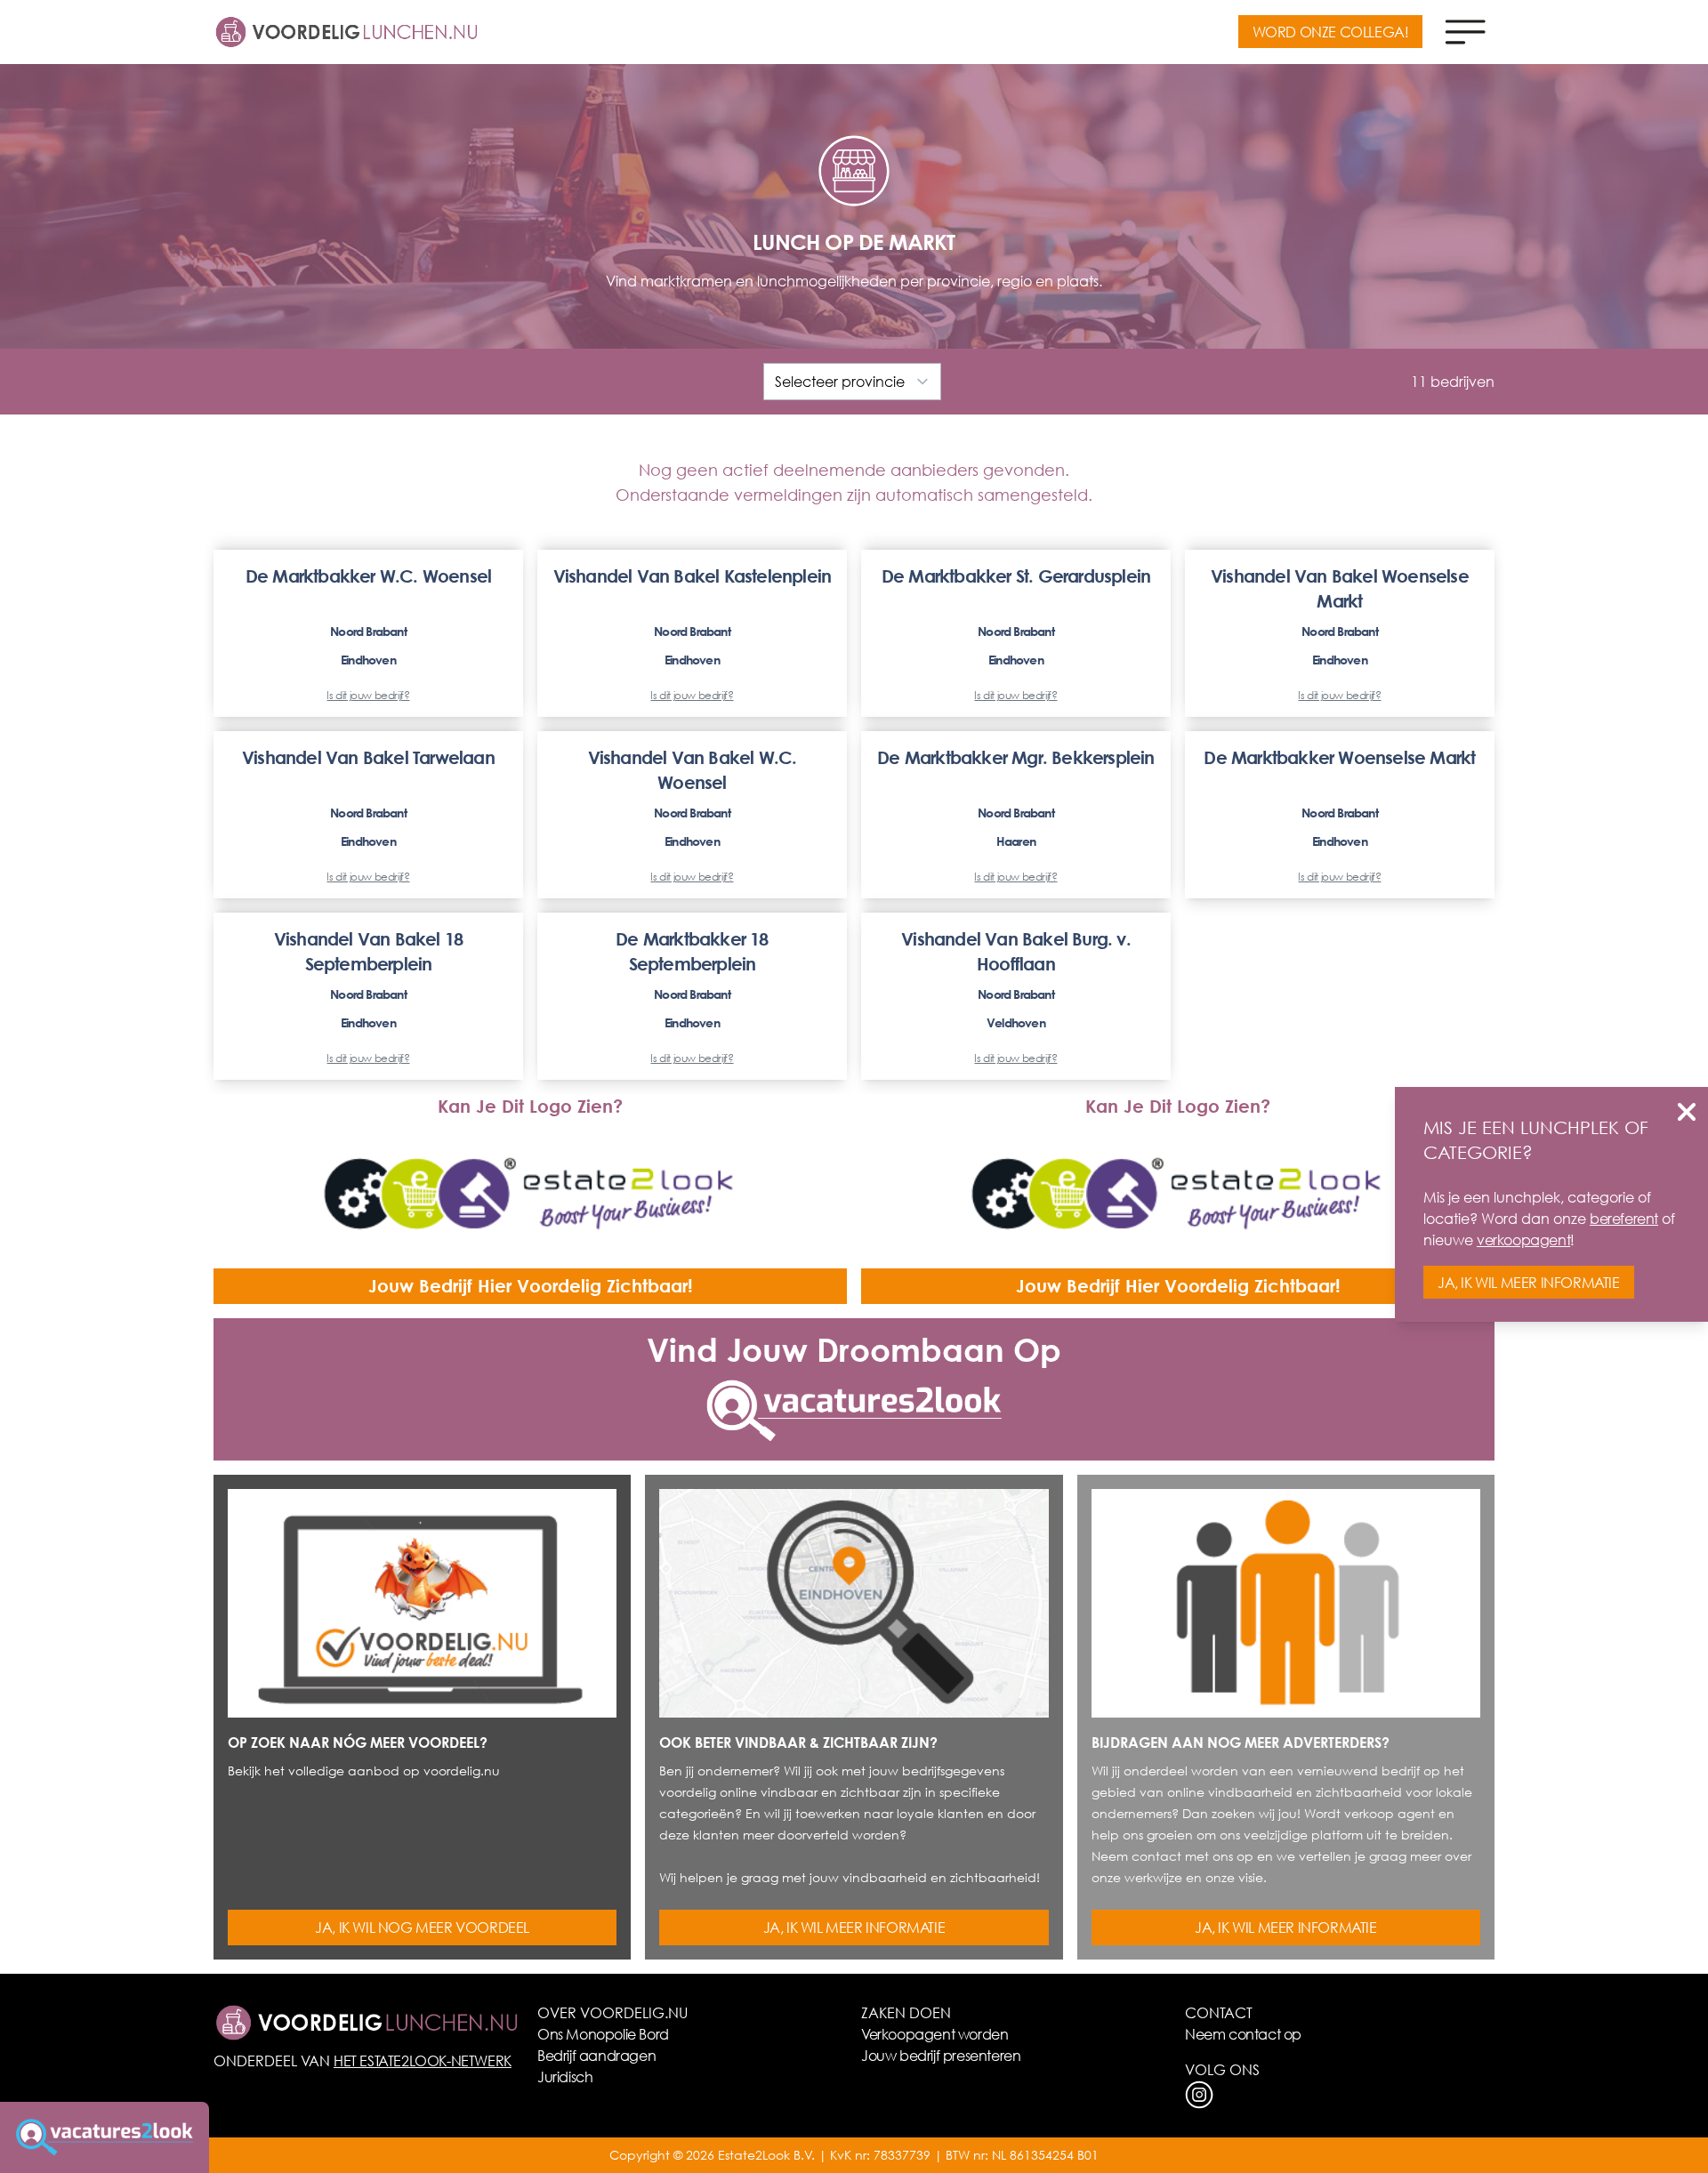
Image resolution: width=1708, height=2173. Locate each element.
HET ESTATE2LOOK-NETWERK (423, 2060)
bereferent (1624, 1218)
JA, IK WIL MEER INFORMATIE (854, 1927)
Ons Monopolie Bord (603, 2034)
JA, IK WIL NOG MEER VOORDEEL (422, 1927)
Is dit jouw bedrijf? (368, 696)
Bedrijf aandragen (596, 2055)
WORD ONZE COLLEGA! (1331, 32)
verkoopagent (1523, 1239)
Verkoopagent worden (935, 2034)
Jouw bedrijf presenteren (941, 2055)
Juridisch (565, 2076)
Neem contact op (1243, 2034)
